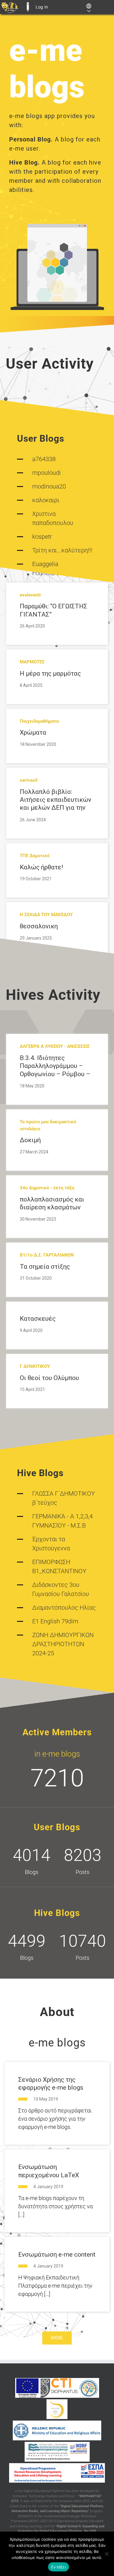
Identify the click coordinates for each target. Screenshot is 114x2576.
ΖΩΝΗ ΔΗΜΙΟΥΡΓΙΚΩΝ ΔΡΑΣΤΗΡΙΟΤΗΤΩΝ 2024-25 (63, 1644)
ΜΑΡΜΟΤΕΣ (32, 662)
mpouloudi (47, 473)
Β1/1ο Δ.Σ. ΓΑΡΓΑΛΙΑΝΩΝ (47, 1255)
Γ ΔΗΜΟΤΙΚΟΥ (35, 1366)
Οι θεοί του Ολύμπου (49, 1378)
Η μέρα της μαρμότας (50, 673)
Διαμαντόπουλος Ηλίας (64, 1608)
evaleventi (30, 595)
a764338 (44, 459)
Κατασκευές (38, 1319)
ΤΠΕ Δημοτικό (35, 856)
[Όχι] (106, 2554)
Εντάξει (59, 2567)
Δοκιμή (30, 1140)
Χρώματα (33, 732)
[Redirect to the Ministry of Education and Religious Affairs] (57, 2430)
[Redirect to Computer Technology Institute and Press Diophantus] (59, 2388)
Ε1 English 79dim (55, 1621)
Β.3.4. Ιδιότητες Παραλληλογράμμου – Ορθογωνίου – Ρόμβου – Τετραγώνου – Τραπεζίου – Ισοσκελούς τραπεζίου (56, 1074)
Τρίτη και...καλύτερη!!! (62, 550)
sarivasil (29, 780)
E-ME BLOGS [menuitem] (28, 7)
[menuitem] (10, 7)
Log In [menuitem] (42, 7)
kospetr (42, 537)
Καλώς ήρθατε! (41, 867)
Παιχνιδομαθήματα (39, 721)
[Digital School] (57, 2409)
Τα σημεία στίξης (45, 1267)
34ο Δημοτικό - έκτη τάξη (47, 1188)
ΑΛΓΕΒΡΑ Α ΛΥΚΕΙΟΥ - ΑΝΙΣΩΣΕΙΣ (55, 1046)
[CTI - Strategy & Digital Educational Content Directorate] (89, 2388)
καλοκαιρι (46, 500)
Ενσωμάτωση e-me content (57, 2254)
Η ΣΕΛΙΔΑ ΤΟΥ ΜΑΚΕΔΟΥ (46, 915)
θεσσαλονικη (39, 926)
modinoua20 (49, 486)
